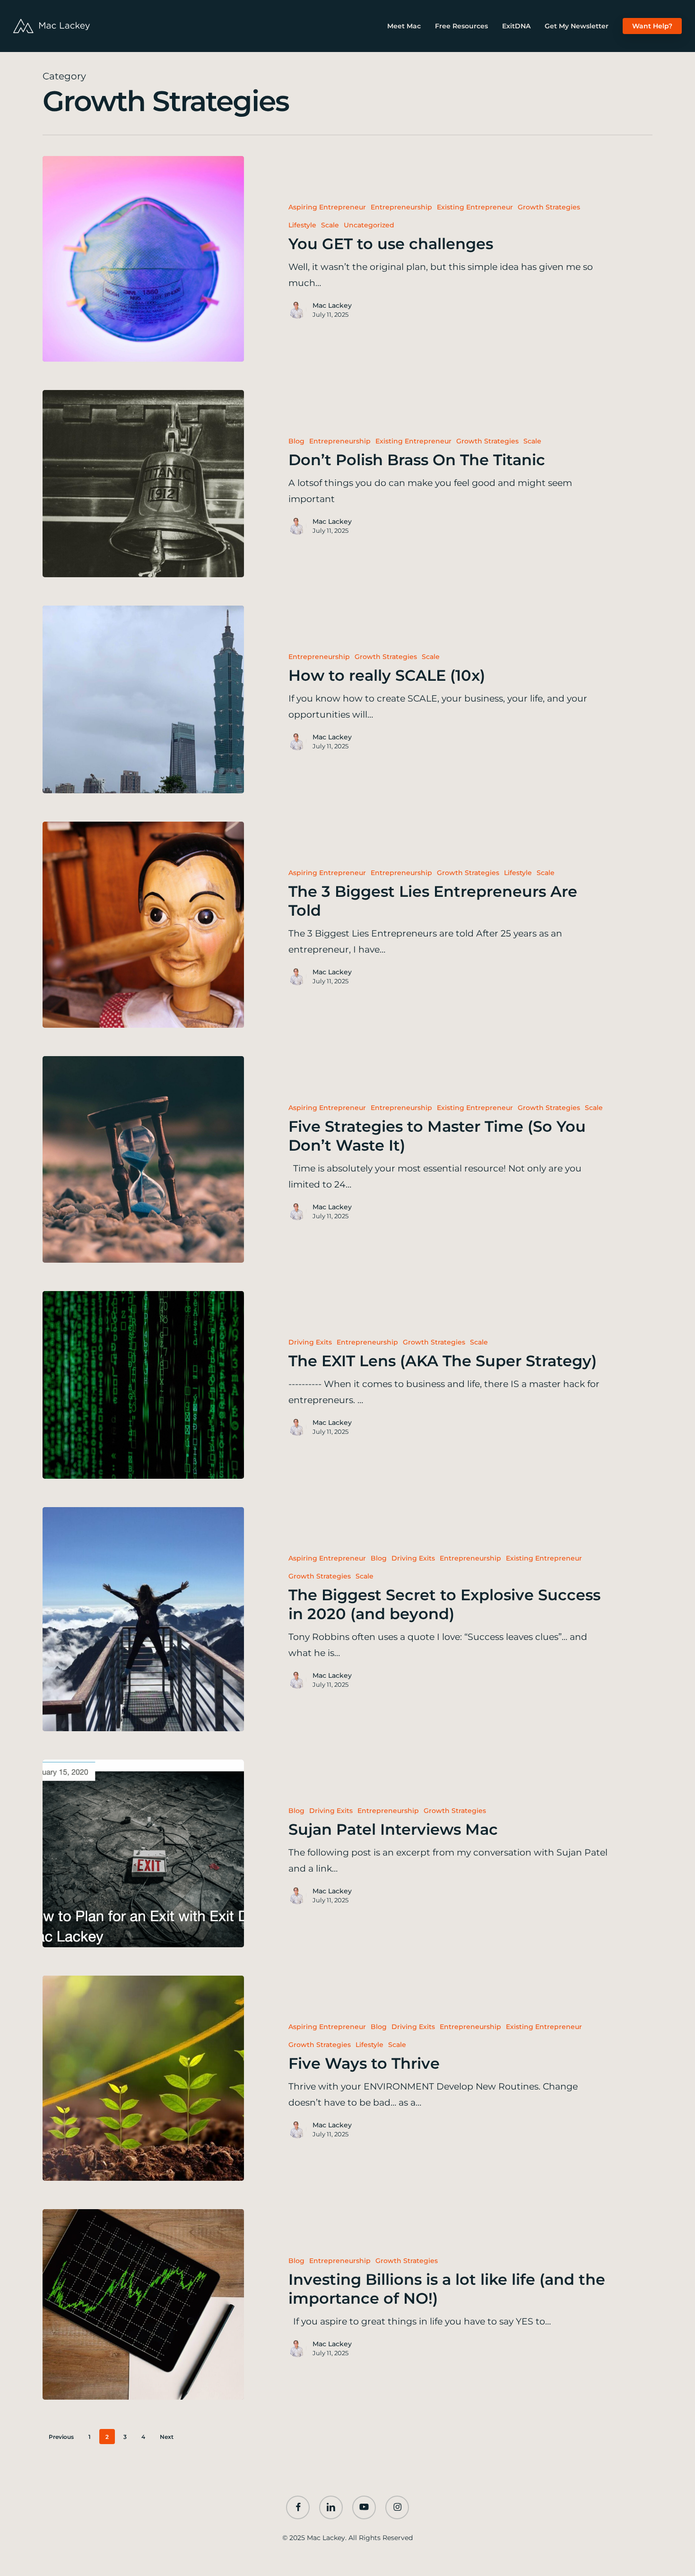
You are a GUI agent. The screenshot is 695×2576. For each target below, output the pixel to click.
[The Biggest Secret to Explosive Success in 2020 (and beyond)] (143, 1619)
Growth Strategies (549, 207)
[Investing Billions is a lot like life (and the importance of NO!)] (143, 2304)
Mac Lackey (332, 305)
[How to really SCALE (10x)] (143, 699)
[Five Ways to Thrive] (143, 2078)
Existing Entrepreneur (475, 207)
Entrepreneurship (401, 207)
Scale (330, 225)
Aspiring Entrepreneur (327, 207)
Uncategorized (369, 225)
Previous (61, 2437)
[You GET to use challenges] (143, 259)
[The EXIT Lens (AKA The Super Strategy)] (143, 1385)
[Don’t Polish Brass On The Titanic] (143, 484)
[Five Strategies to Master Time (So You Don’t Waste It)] (143, 1159)
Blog (296, 441)
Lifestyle (302, 225)
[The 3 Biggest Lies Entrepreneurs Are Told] (143, 925)
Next (167, 2437)
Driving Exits (310, 1342)
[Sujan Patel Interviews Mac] (143, 1853)
